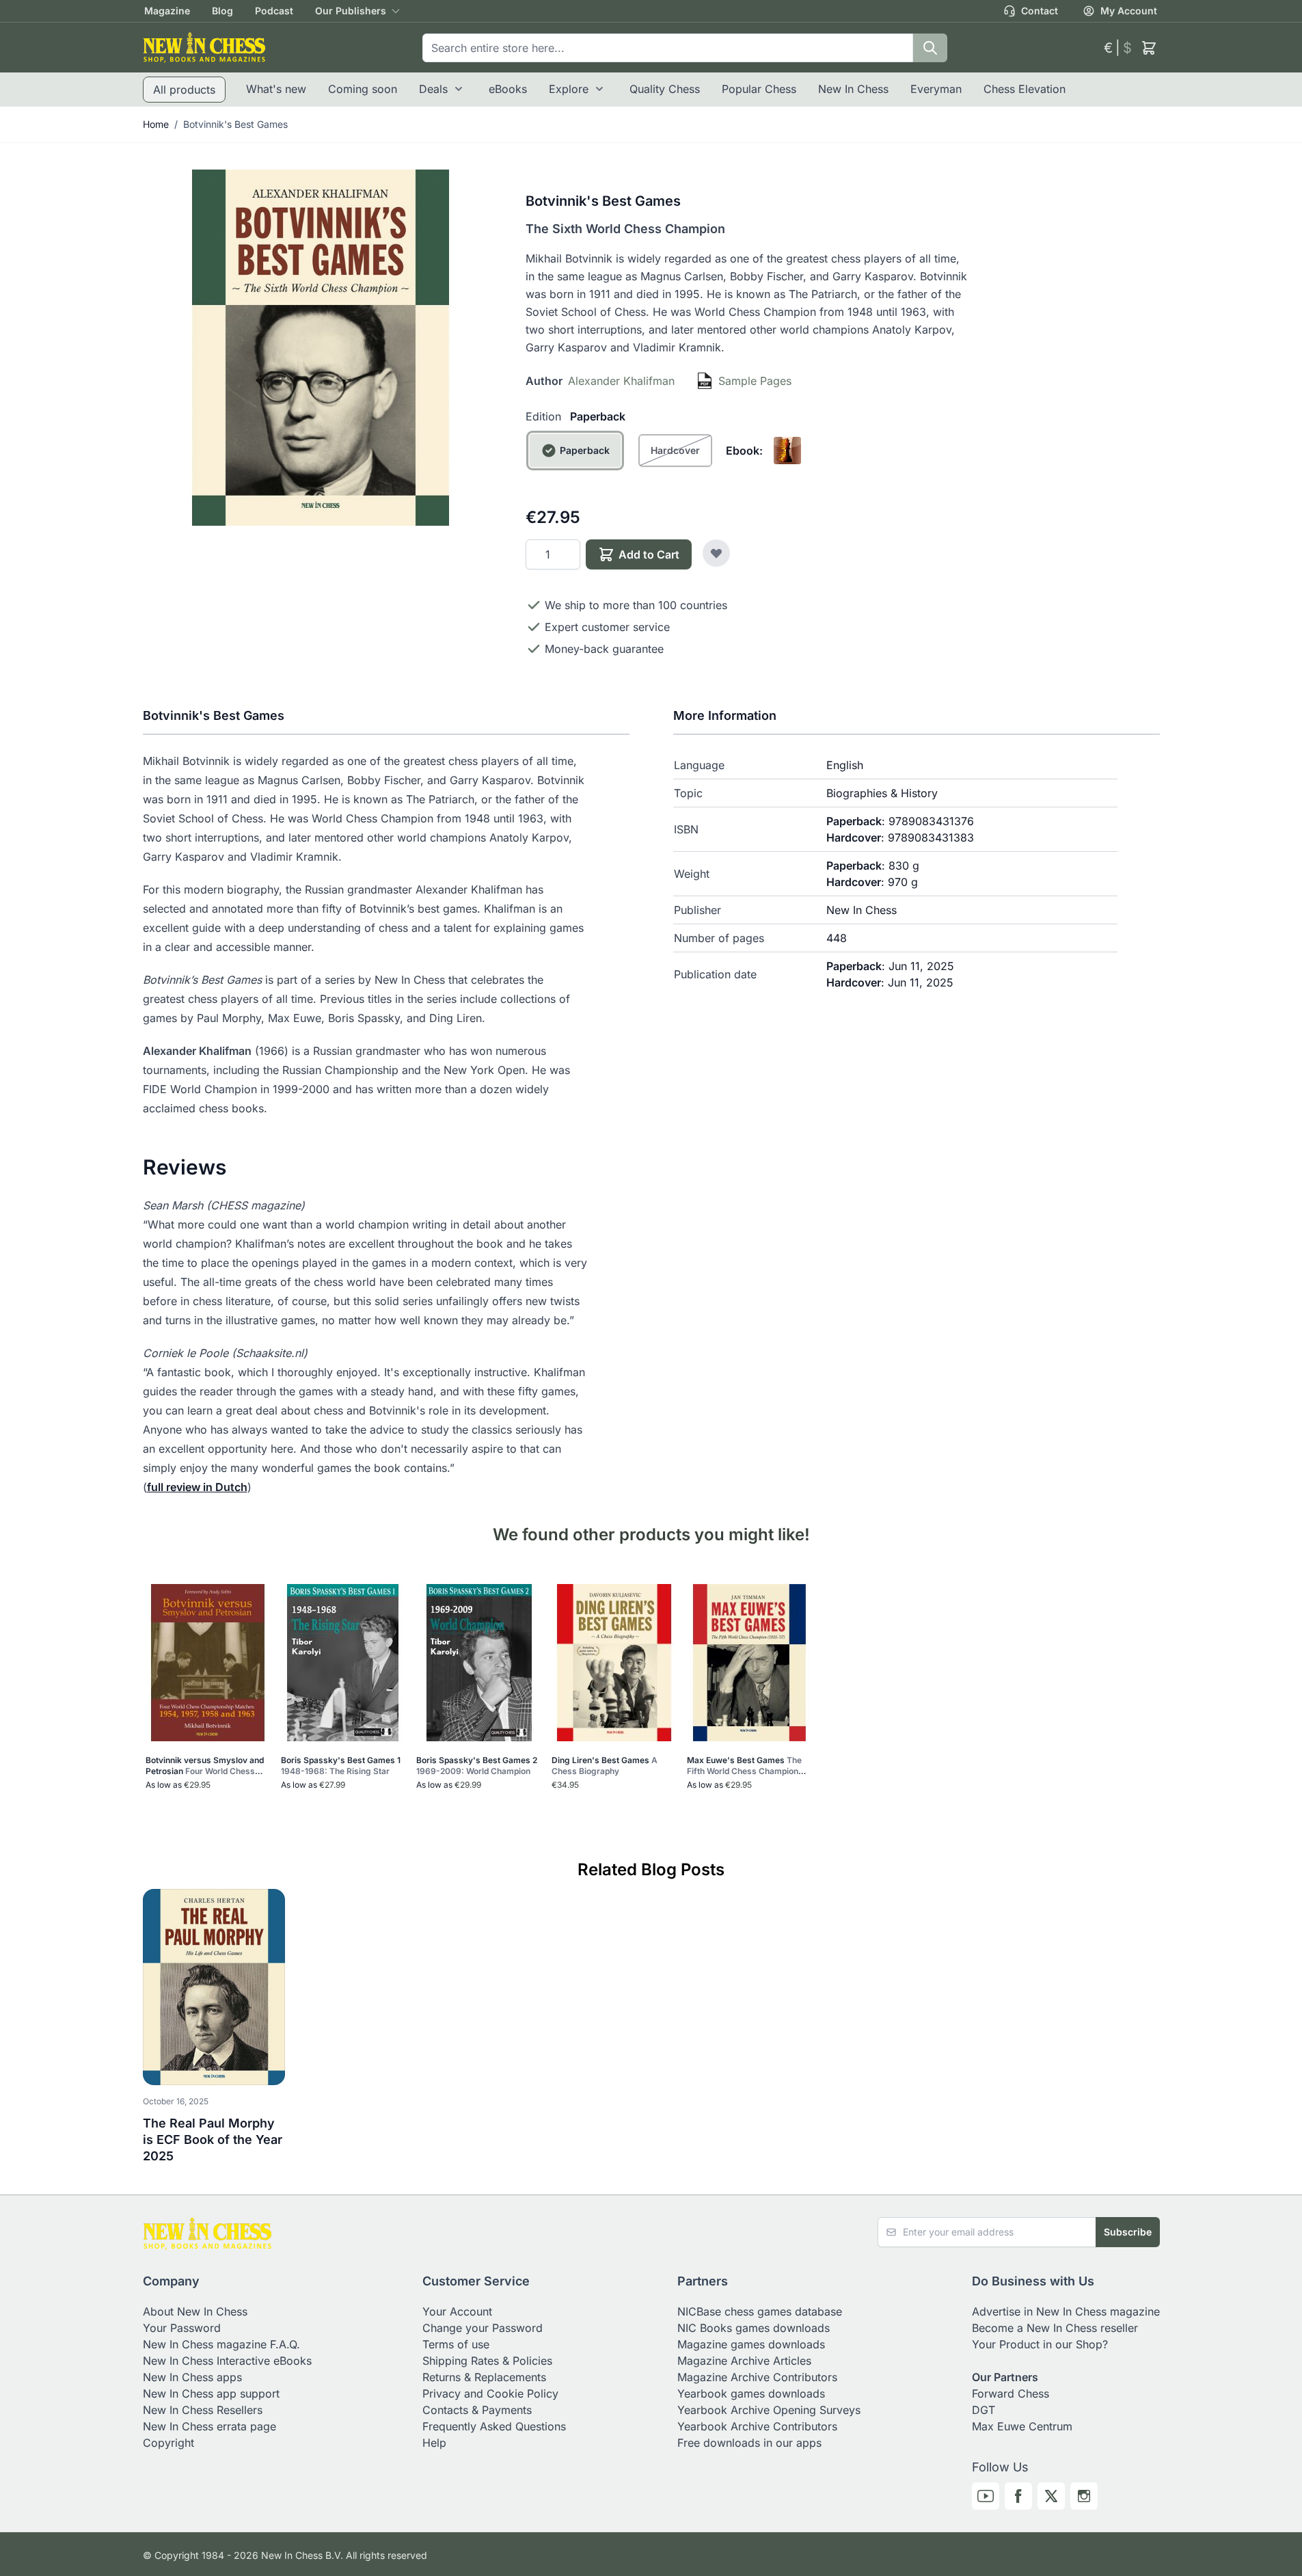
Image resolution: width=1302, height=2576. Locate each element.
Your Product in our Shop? (1040, 2344)
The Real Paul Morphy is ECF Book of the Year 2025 (213, 2139)
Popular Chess (759, 89)
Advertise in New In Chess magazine (1066, 2311)
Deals (433, 89)
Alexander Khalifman (621, 381)
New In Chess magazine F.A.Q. (221, 2344)
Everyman (936, 89)
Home (156, 124)
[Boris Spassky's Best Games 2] (479, 1663)
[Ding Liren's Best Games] (614, 1663)
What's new (276, 89)
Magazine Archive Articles (744, 2361)
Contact (1040, 11)
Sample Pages (755, 381)
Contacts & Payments (477, 2410)
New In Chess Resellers (203, 2410)
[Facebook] (1018, 2496)
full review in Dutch (197, 1487)
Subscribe (1128, 2232)
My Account (1129, 11)
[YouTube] (986, 2496)
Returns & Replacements (484, 2377)
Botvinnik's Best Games (235, 124)
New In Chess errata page (209, 2426)
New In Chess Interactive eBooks (227, 2361)
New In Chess (853, 89)
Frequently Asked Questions (494, 2426)
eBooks (508, 89)
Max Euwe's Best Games (744, 1766)
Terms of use (456, 2344)
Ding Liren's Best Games (605, 1766)
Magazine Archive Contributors (757, 2377)
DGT (984, 2410)
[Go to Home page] (204, 48)
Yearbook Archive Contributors (757, 2426)
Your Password (182, 2328)
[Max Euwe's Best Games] (749, 1663)
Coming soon (363, 89)
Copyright (168, 2443)
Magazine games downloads (751, 2344)
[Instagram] (1084, 2496)
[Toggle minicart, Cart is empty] (1149, 48)
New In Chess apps (192, 2377)
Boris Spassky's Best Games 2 (477, 1766)
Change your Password (483, 2328)
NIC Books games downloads (754, 2328)
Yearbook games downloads (751, 2393)
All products (184, 90)
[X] (1051, 2496)
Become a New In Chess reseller (1055, 2328)
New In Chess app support (211, 2393)
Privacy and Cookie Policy (490, 2393)
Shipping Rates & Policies (487, 2361)
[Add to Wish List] (716, 553)
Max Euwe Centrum (1022, 2426)
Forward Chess (1011, 2393)
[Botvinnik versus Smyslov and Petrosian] (207, 1663)
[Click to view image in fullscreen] (321, 348)
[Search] (930, 48)
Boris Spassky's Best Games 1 (341, 1766)
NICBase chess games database (760, 2311)
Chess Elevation (1025, 89)
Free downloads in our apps (749, 2443)
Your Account (457, 2311)
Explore (569, 89)
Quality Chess (665, 89)
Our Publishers (351, 11)
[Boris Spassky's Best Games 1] (343, 1663)
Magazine (167, 11)
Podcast (274, 11)
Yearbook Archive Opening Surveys (769, 2410)
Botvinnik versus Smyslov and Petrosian (205, 1766)
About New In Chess (195, 2311)
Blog (222, 11)
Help (434, 2443)
